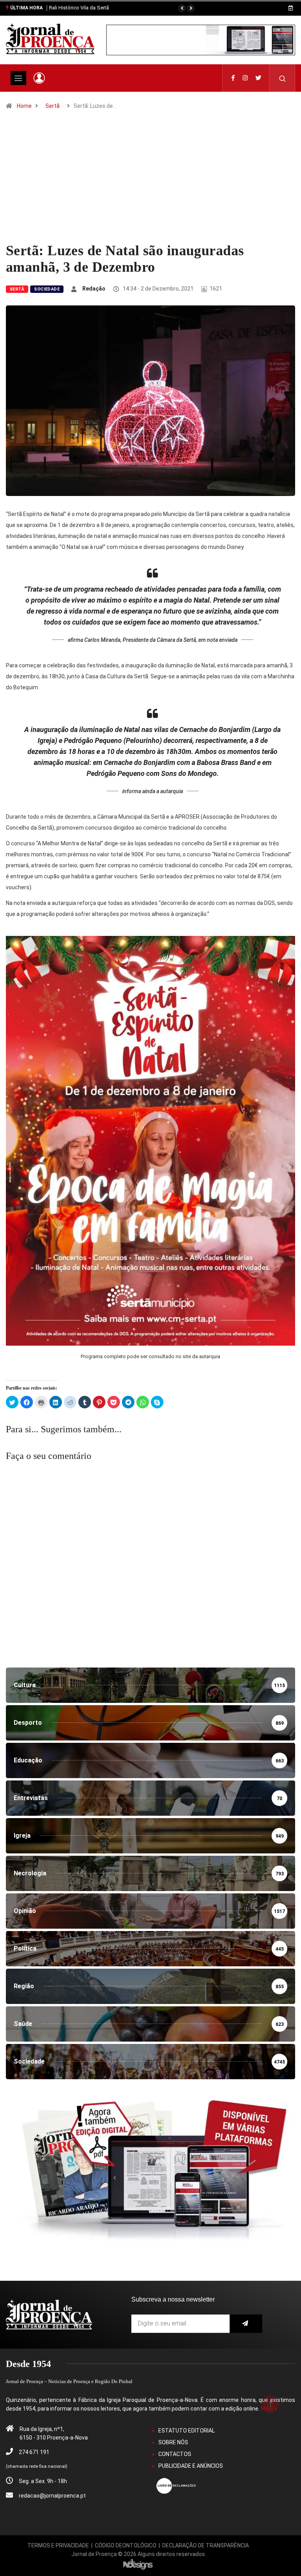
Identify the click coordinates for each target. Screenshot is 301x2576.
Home (24, 106)
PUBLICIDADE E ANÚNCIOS (191, 2466)
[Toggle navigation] (18, 78)
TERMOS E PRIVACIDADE (58, 2545)
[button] (182, 8)
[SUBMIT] (246, 2324)
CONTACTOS (175, 2454)
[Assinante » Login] (39, 78)
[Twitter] (258, 78)
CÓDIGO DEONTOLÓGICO (126, 2545)
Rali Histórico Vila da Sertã (79, 8)
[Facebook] (233, 78)
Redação (94, 289)
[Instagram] (245, 78)
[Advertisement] (150, 183)
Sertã (53, 106)
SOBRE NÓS (173, 2442)
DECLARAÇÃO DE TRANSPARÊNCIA (206, 2545)
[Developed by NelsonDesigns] (138, 2563)
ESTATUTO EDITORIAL (187, 2431)
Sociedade (47, 289)
